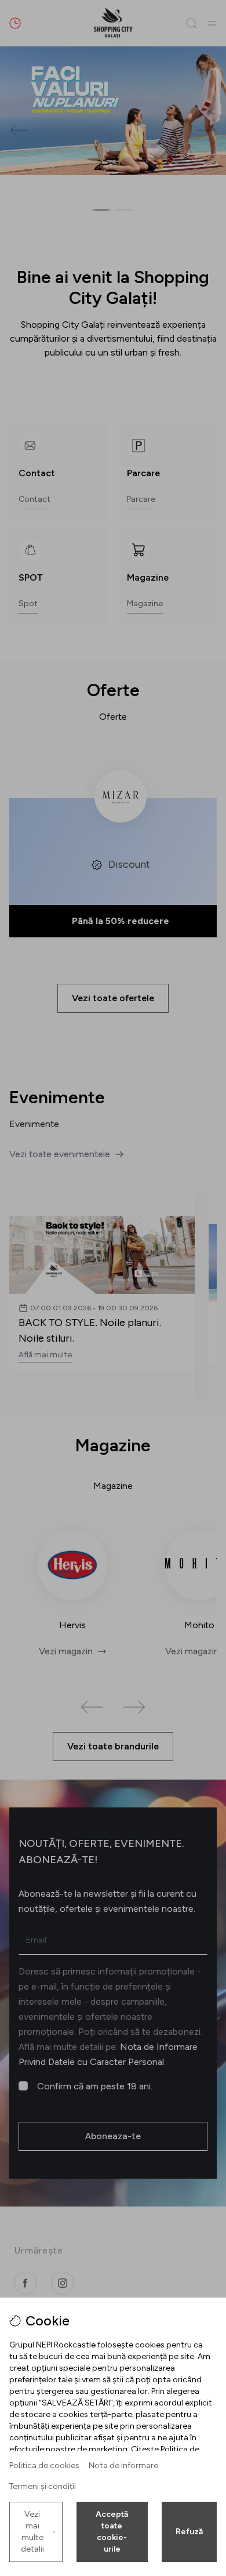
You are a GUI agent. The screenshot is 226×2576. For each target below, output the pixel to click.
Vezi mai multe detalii (32, 2532)
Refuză (189, 2532)
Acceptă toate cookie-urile (112, 2532)
